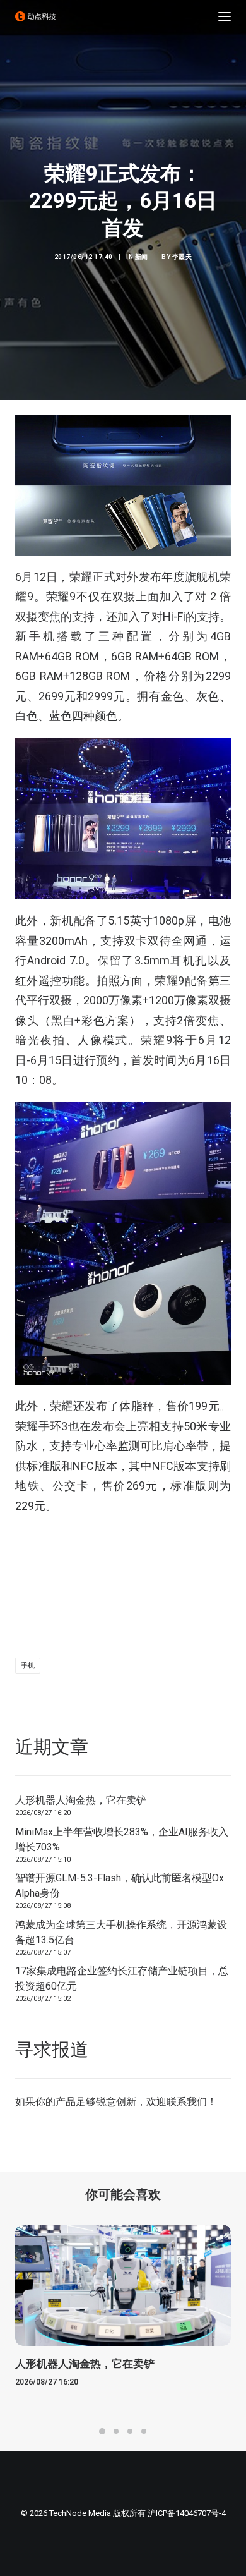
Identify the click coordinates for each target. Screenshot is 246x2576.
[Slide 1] (102, 2431)
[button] (225, 16)
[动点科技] (35, 16)
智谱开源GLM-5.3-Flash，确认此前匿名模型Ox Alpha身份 (120, 1886)
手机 (28, 1666)
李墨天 (182, 257)
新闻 (142, 257)
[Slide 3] (130, 2431)
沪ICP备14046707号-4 (187, 2513)
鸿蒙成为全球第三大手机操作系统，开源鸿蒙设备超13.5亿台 (121, 1932)
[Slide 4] (144, 2431)
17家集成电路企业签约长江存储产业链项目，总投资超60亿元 (122, 1978)
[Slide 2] (116, 2431)
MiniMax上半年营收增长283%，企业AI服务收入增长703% (122, 1839)
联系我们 (187, 2102)
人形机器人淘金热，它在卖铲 (81, 1800)
